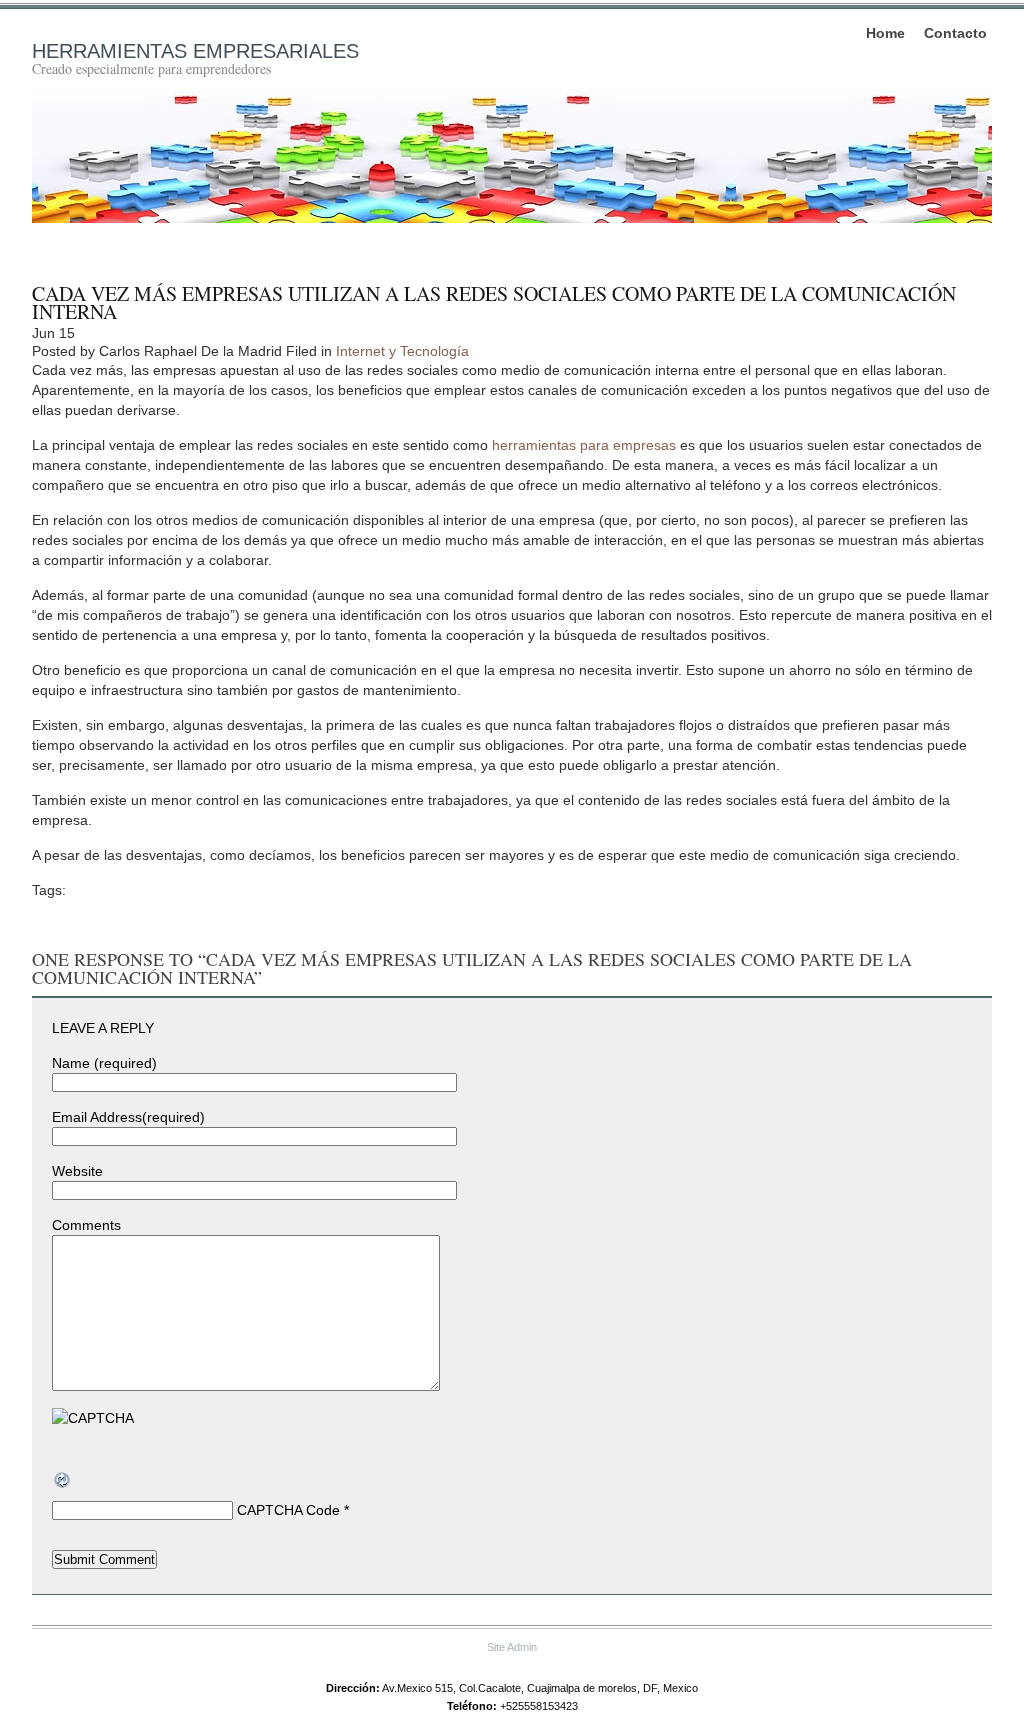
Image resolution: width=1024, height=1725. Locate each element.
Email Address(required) (128, 1117)
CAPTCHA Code (288, 1510)
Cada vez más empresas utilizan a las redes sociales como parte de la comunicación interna (494, 302)
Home (885, 33)
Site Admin (512, 1647)
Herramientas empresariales (195, 51)
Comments (86, 1225)
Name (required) (104, 1063)
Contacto (955, 33)
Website (77, 1171)
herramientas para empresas (584, 445)
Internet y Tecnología (402, 351)
